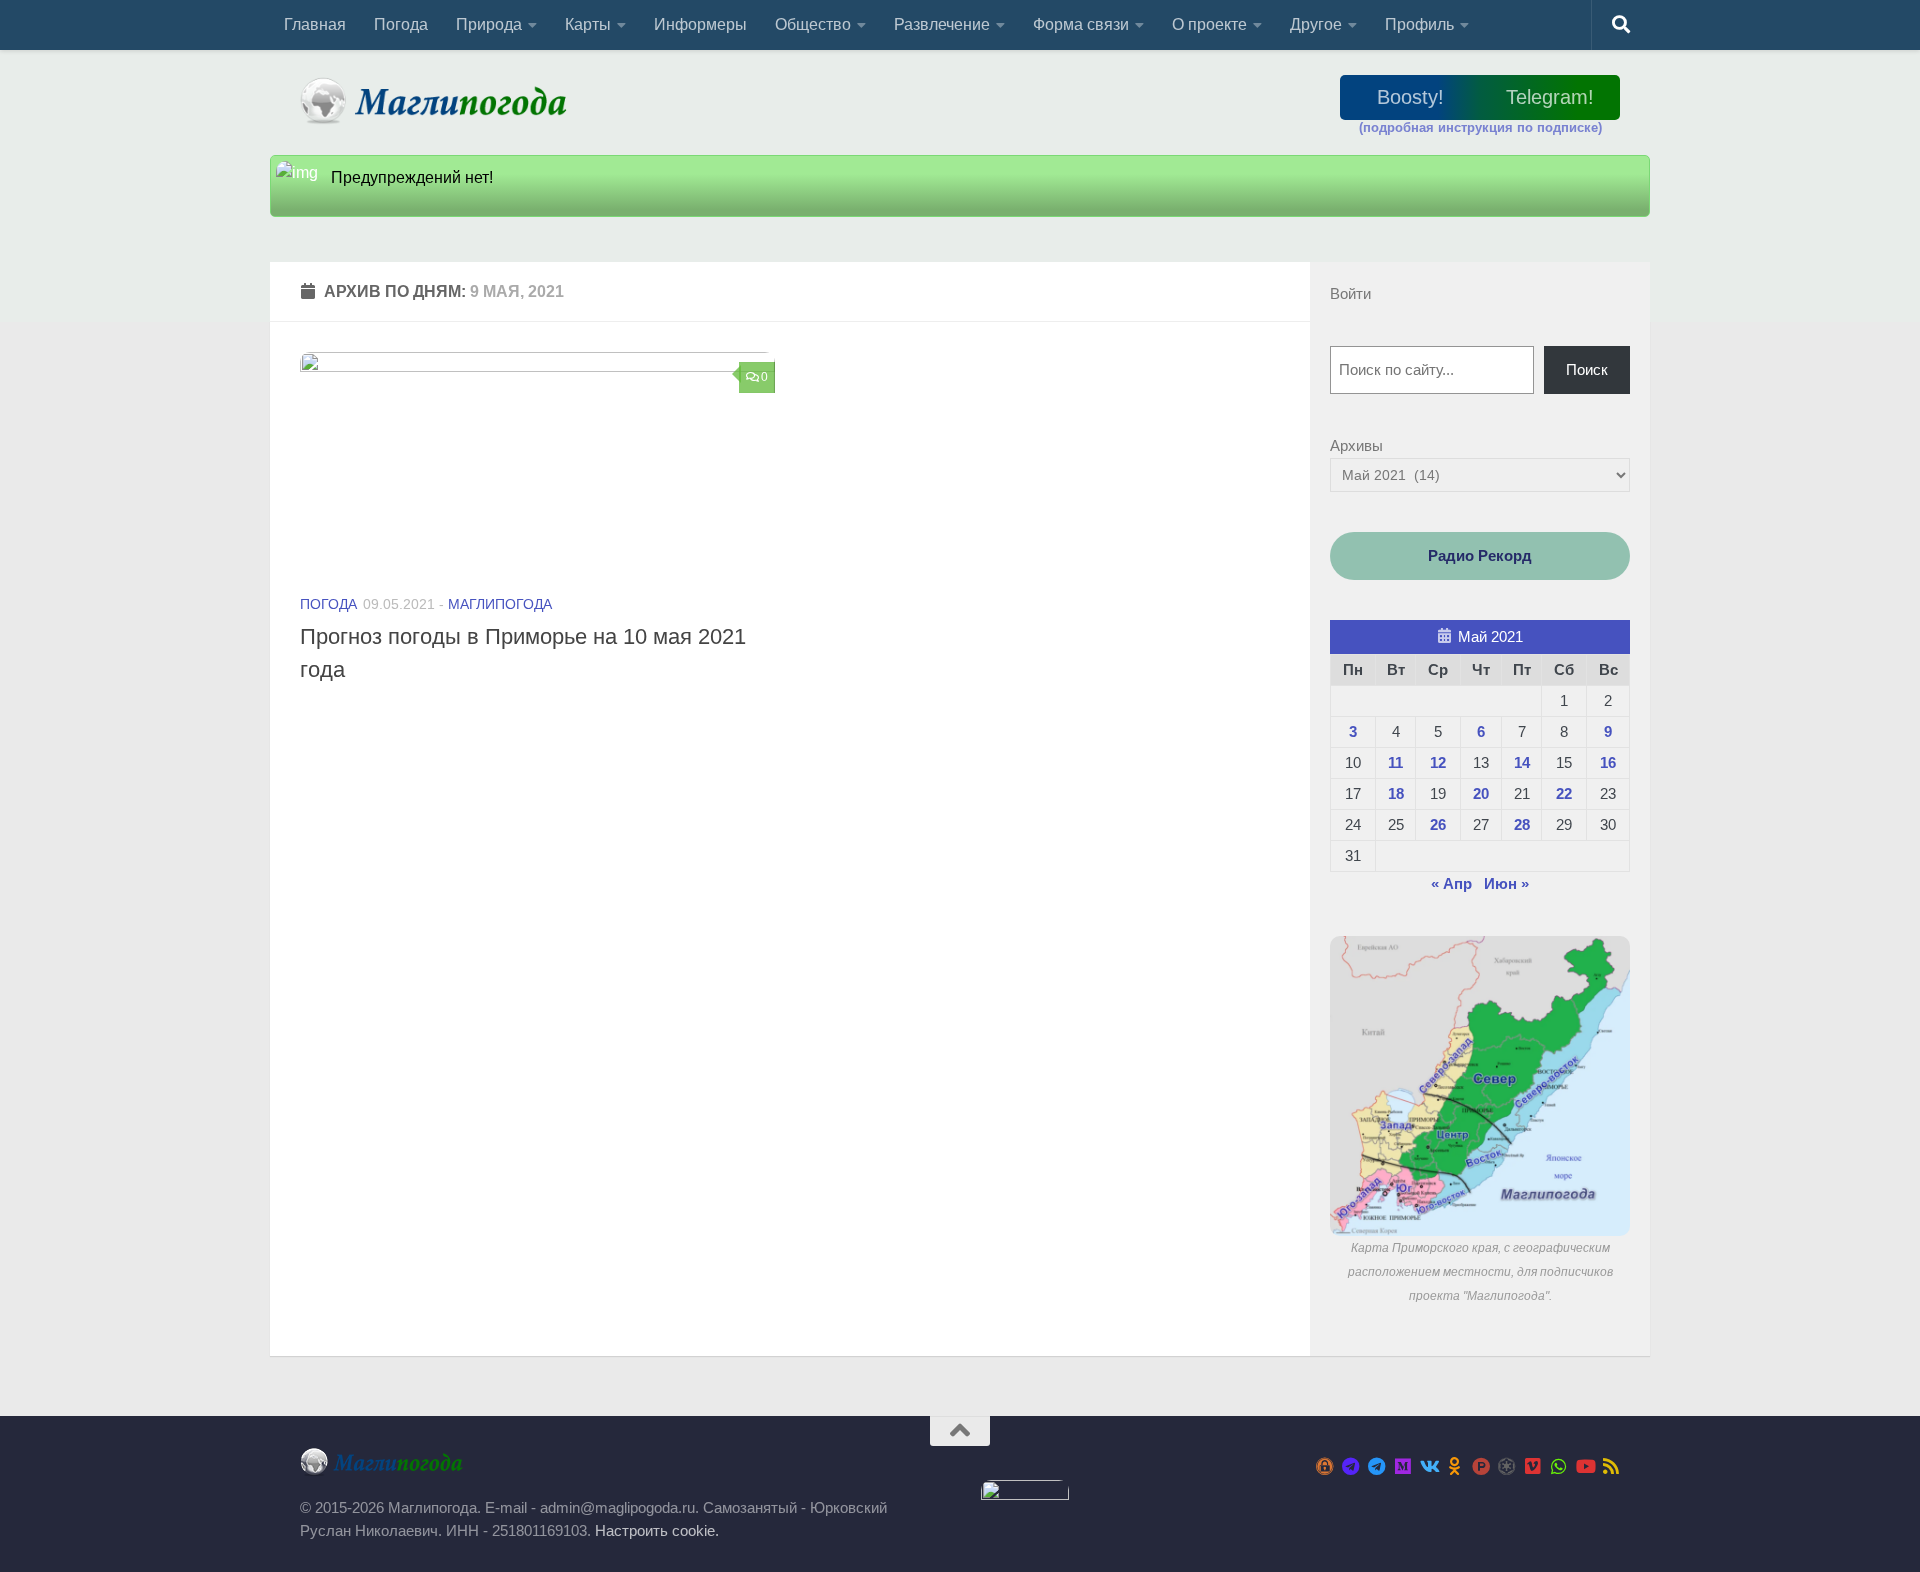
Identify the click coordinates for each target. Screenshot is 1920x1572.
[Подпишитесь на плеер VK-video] (1533, 1466)
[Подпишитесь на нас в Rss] (1611, 1466)
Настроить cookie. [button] (657, 1530)
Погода (401, 24)
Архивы (1356, 445)
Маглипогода (500, 604)
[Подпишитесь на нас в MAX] (1403, 1466)
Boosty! (1410, 97)
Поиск (1587, 369)
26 (1438, 824)
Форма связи (1081, 24)
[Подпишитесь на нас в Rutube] (1481, 1466)
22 (1564, 793)
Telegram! (1550, 97)
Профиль (1419, 24)
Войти (1350, 293)
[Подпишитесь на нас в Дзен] (1507, 1466)
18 (1396, 793)
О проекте (1209, 24)
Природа (489, 24)
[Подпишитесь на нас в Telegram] (1377, 1466)
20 (1481, 793)
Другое (1316, 24)
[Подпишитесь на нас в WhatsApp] (1559, 1466)
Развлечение (942, 24)
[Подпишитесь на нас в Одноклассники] (1455, 1466)
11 (1395, 762)
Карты (588, 24)
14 (1522, 762)
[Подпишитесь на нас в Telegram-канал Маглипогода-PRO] (1351, 1466)
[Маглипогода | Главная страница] (439, 100)
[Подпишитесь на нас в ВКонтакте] (1429, 1466)
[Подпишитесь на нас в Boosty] (1325, 1466)
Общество (813, 24)
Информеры (700, 24)
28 (1522, 824)
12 (1438, 762)
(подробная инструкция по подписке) (1480, 127)
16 (1608, 762)
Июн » (1506, 883)
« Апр (1451, 883)
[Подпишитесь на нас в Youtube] (1585, 1466)
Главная (315, 24)
